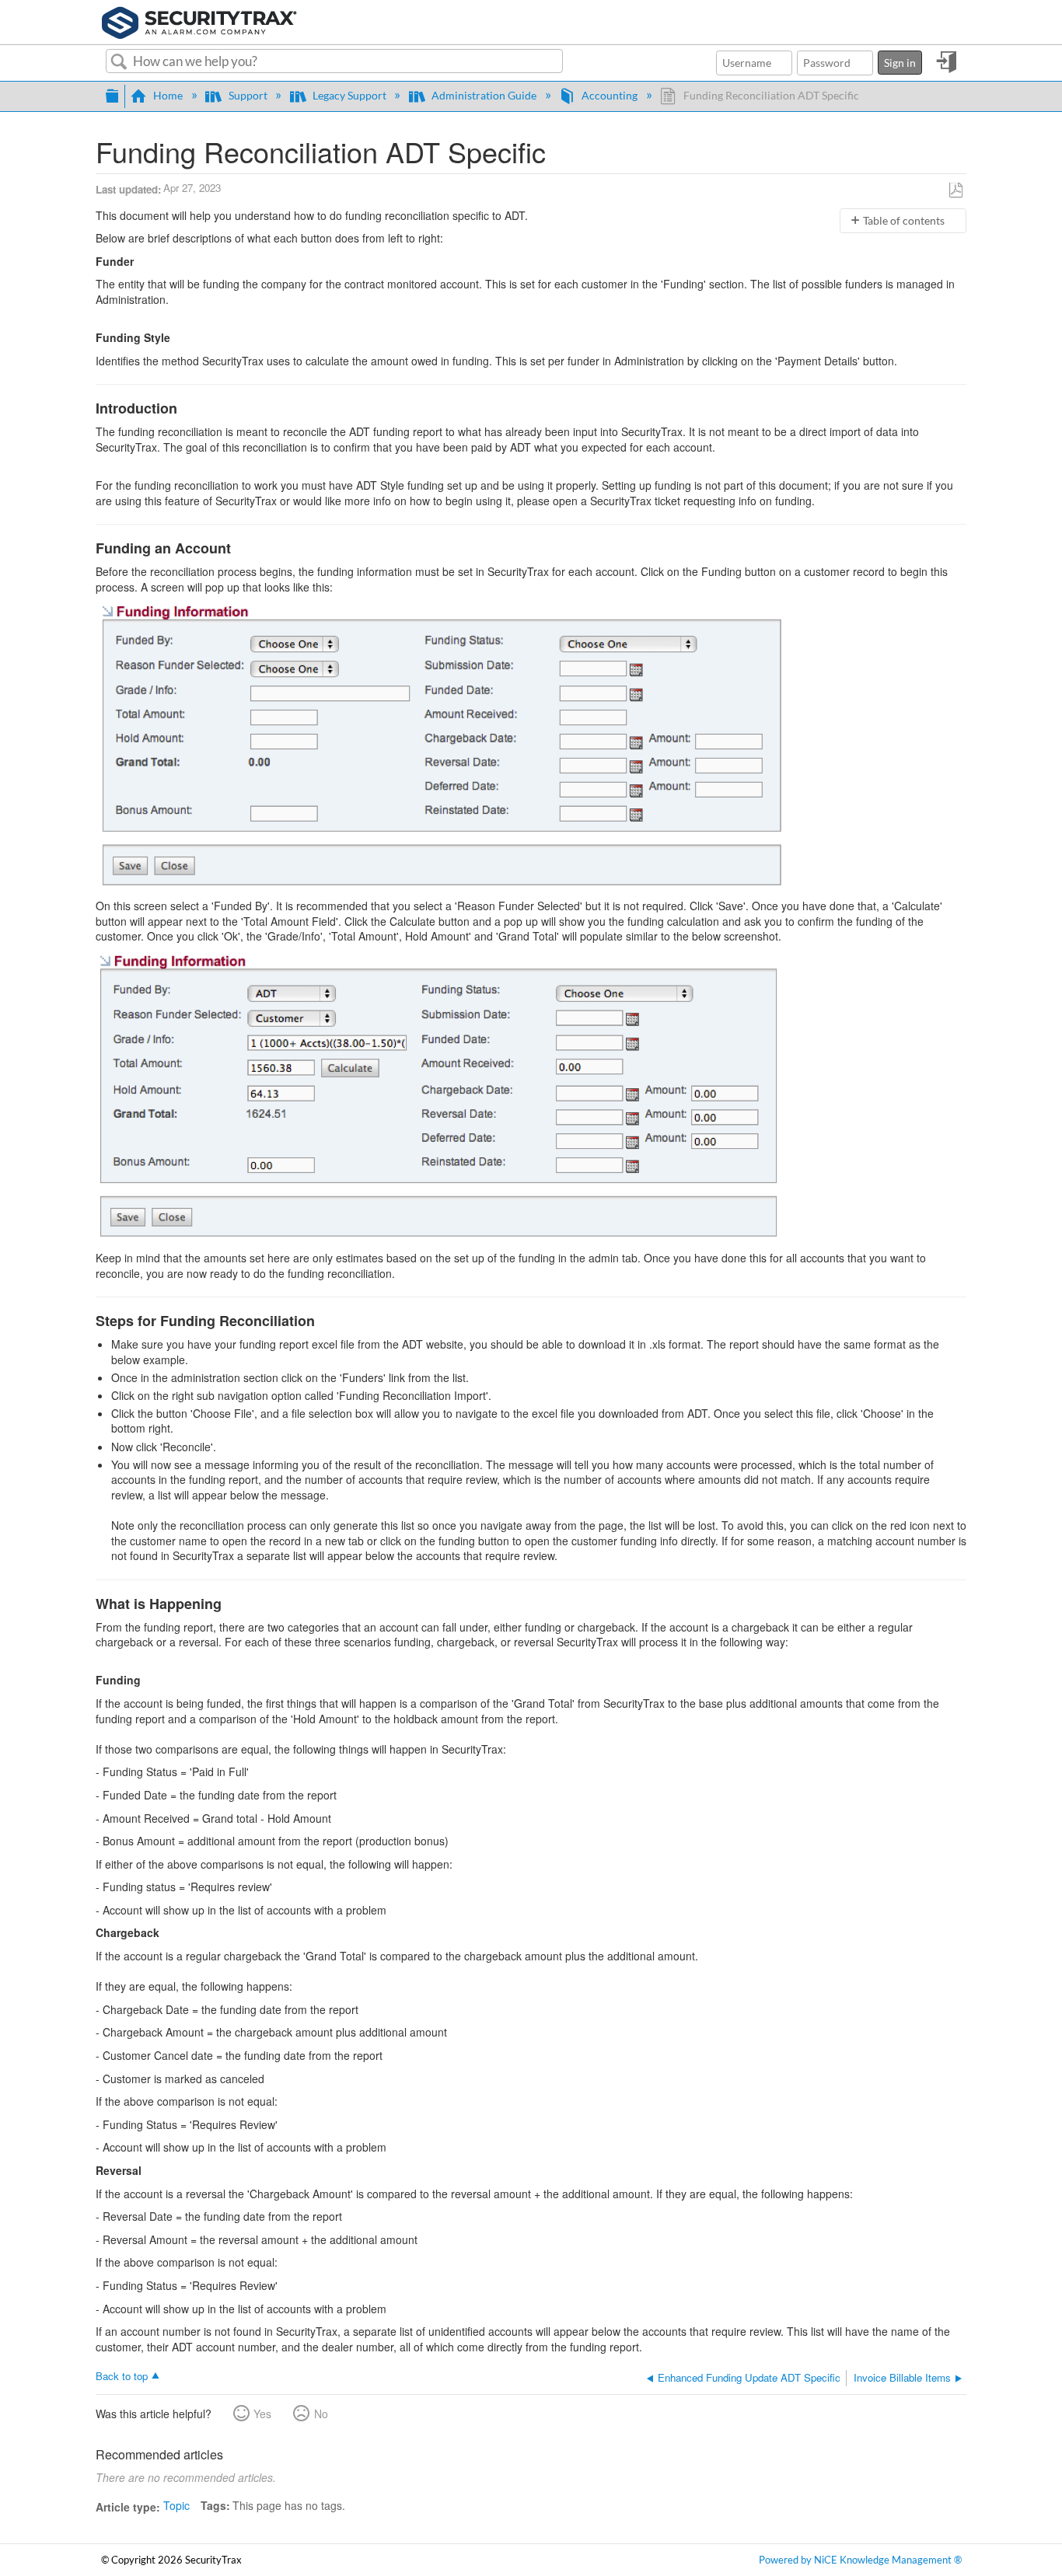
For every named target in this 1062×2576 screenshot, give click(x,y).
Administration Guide (484, 95)
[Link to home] (199, 20)
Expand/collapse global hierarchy (112, 94)
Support (248, 95)
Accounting (610, 95)
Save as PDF (956, 191)
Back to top (122, 2375)
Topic (176, 2505)
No (321, 2414)
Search (119, 62)
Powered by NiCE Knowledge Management (860, 2560)
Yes (262, 2414)
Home (168, 95)
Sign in (900, 63)
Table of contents (904, 220)
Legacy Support (349, 95)
